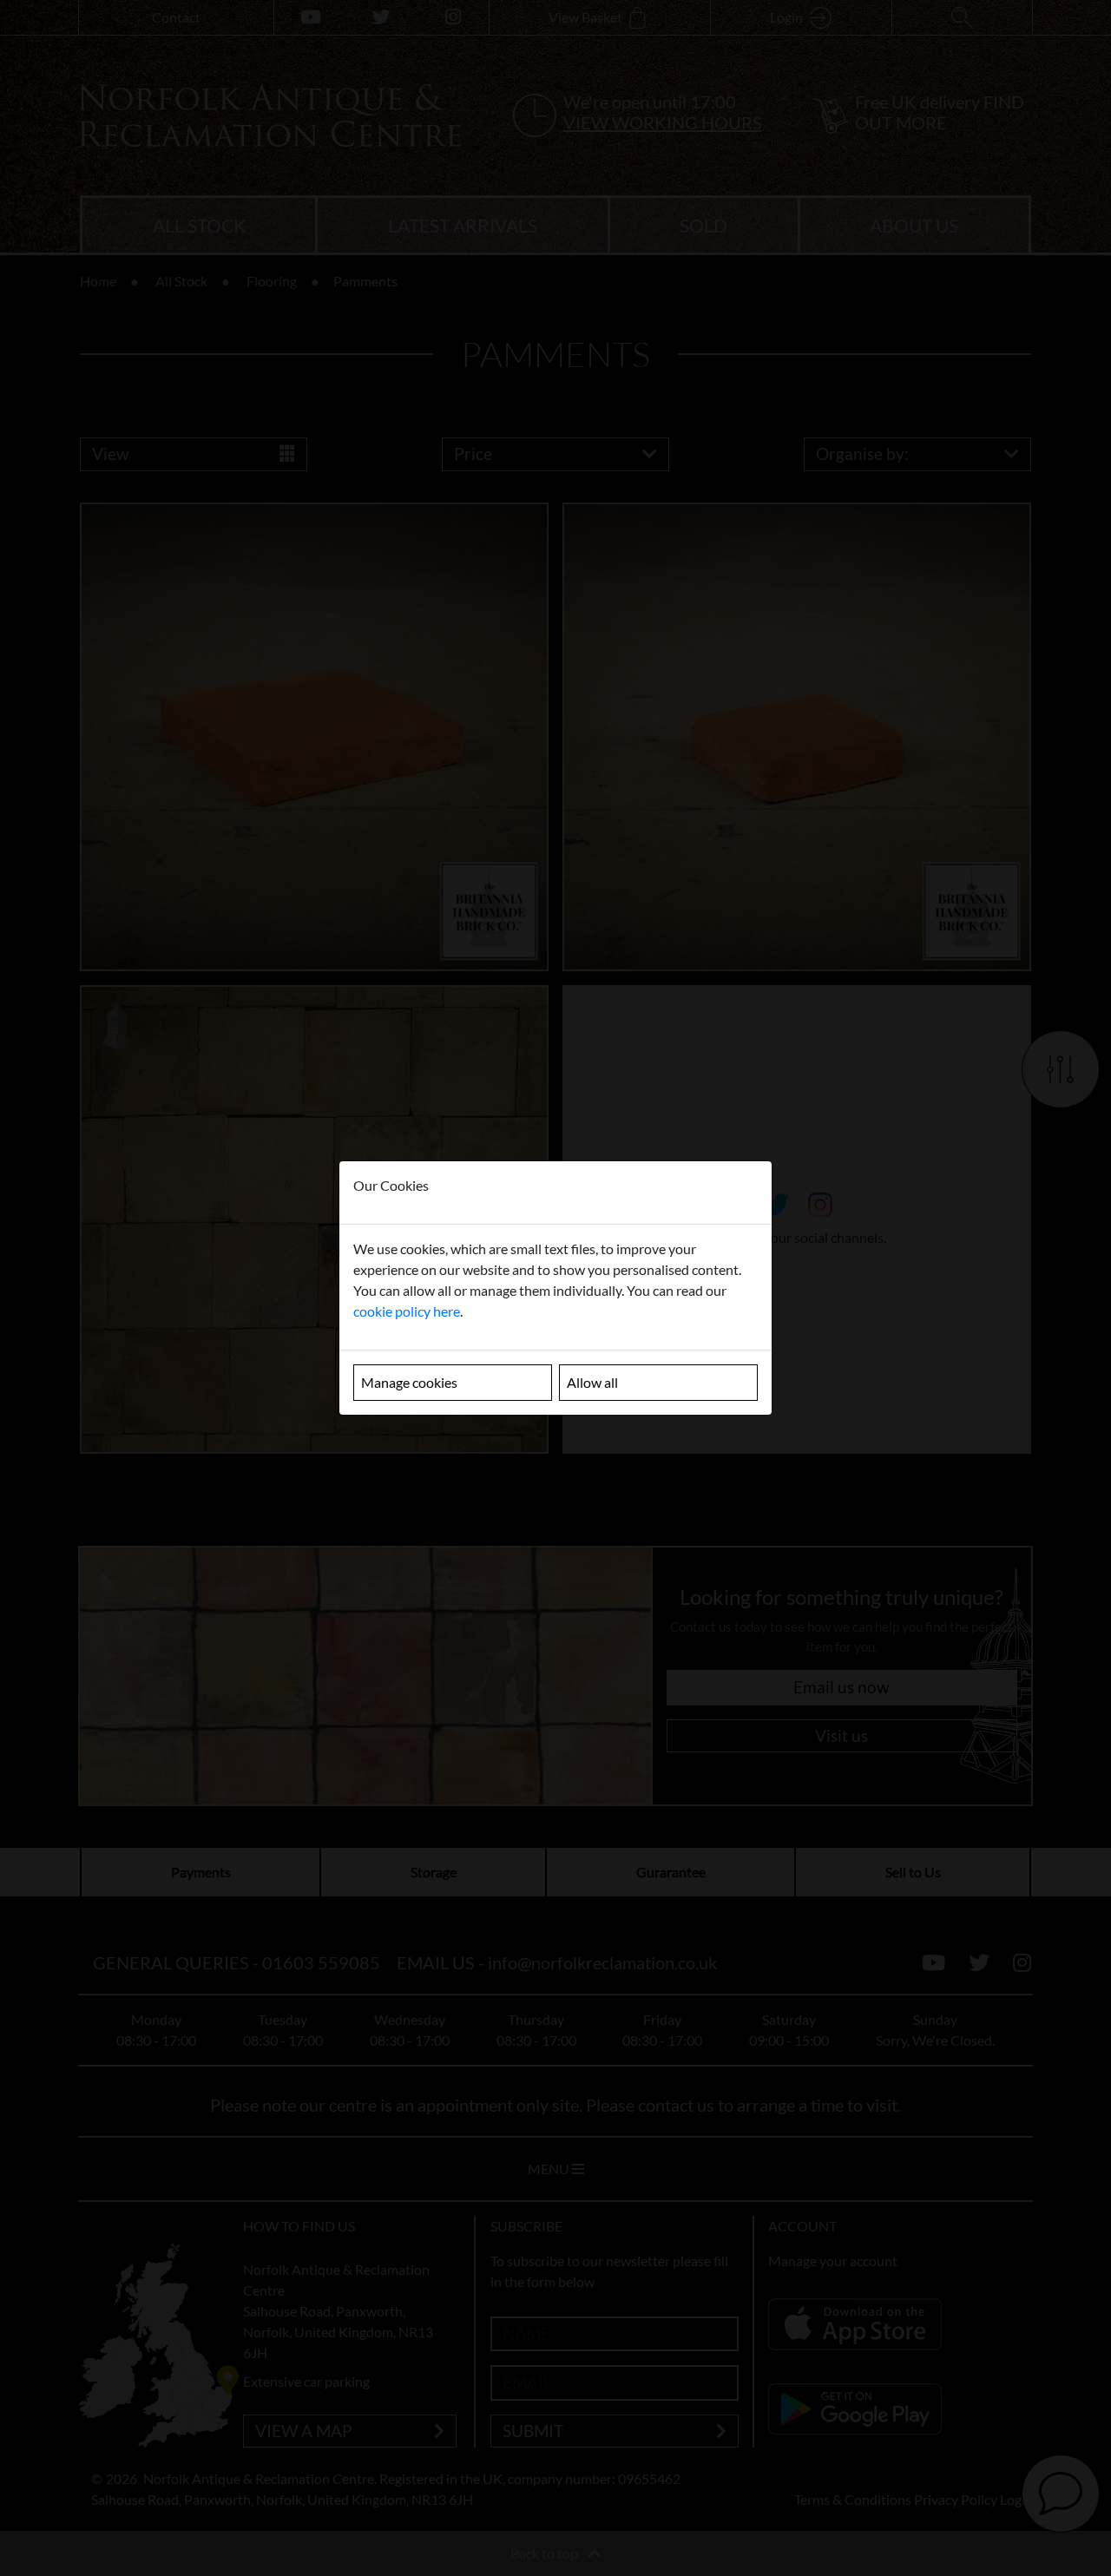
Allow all (592, 1382)
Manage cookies (409, 1382)
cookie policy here (407, 1311)
